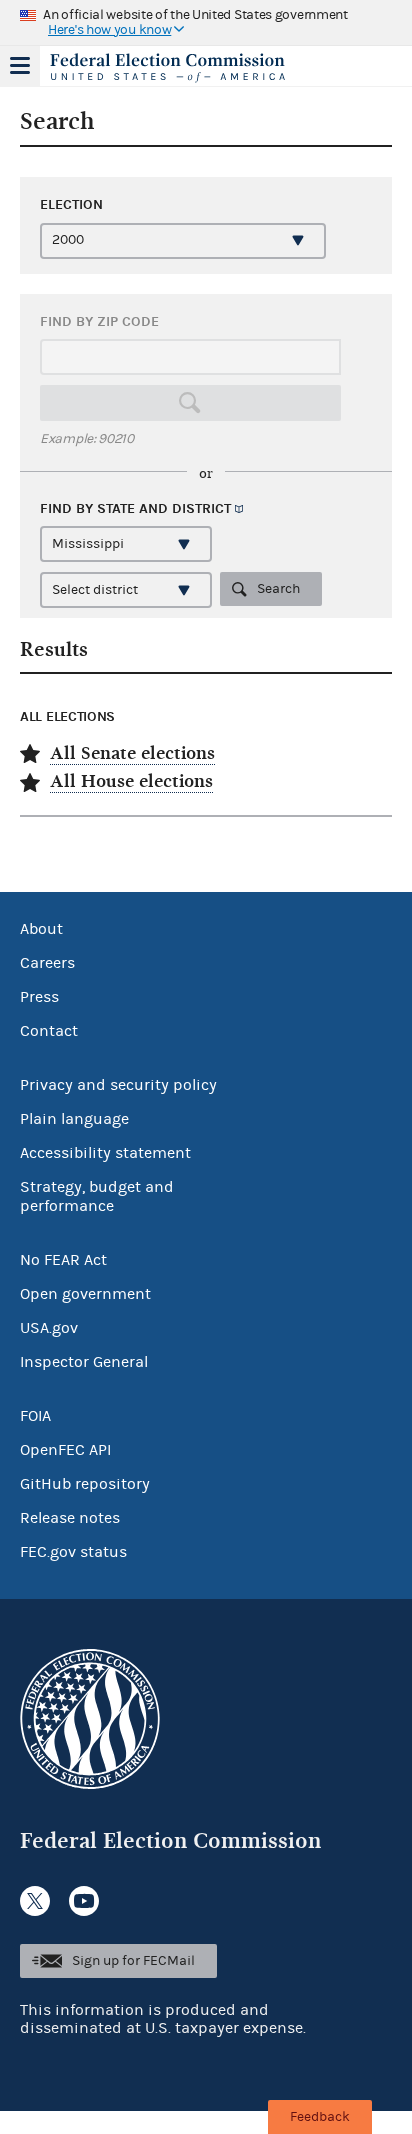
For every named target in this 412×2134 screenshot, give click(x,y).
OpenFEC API (65, 1450)
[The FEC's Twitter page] (35, 1901)
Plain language (74, 1119)
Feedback (320, 2117)
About (41, 929)
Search (278, 589)
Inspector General (84, 1362)
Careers (47, 963)
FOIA (35, 1416)
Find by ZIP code (99, 321)
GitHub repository (85, 1484)
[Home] (181, 68)
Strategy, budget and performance (97, 1196)
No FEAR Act (63, 1260)
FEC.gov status (73, 1552)
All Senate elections (132, 753)
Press (39, 997)
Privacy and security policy (118, 1085)
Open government (85, 1294)
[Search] (190, 403)
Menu (20, 66)
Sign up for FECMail (133, 1961)
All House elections (131, 781)
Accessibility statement (105, 1153)
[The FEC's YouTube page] (84, 1901)
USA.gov (49, 1328)
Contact (49, 1031)
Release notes (70, 1518)
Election (71, 204)
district (201, 508)
